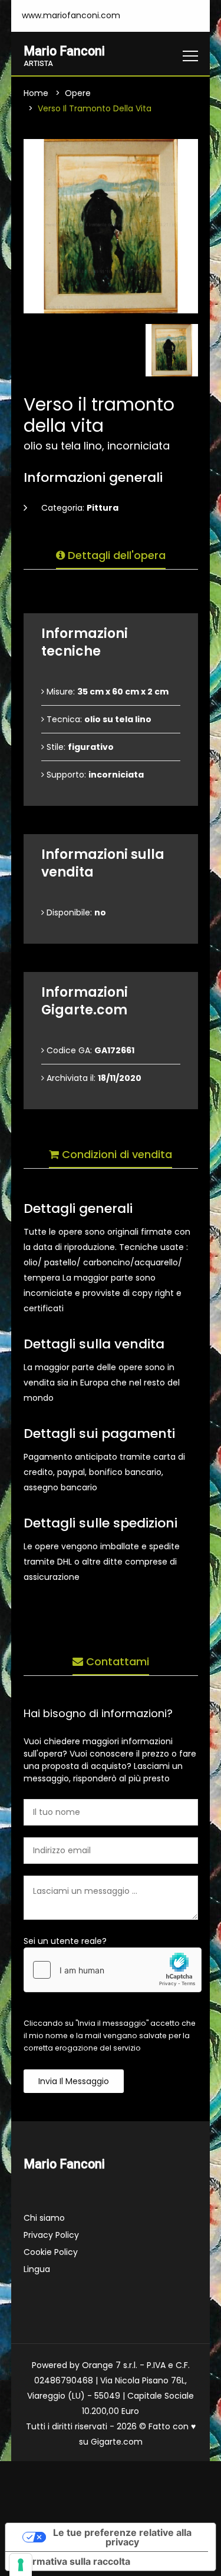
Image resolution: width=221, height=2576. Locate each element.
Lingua (37, 2269)
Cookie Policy (51, 2252)
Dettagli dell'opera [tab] (115, 555)
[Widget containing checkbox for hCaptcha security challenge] (113, 1970)
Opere (78, 93)
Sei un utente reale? (65, 1941)
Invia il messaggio (74, 2081)
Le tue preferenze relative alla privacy (122, 2537)
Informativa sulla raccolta (72, 2561)
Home (36, 93)
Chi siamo (44, 2218)
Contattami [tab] (116, 1661)
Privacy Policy (51, 2235)
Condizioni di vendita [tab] (116, 1154)
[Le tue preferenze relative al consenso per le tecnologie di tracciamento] (21, 2565)
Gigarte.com (117, 2442)
